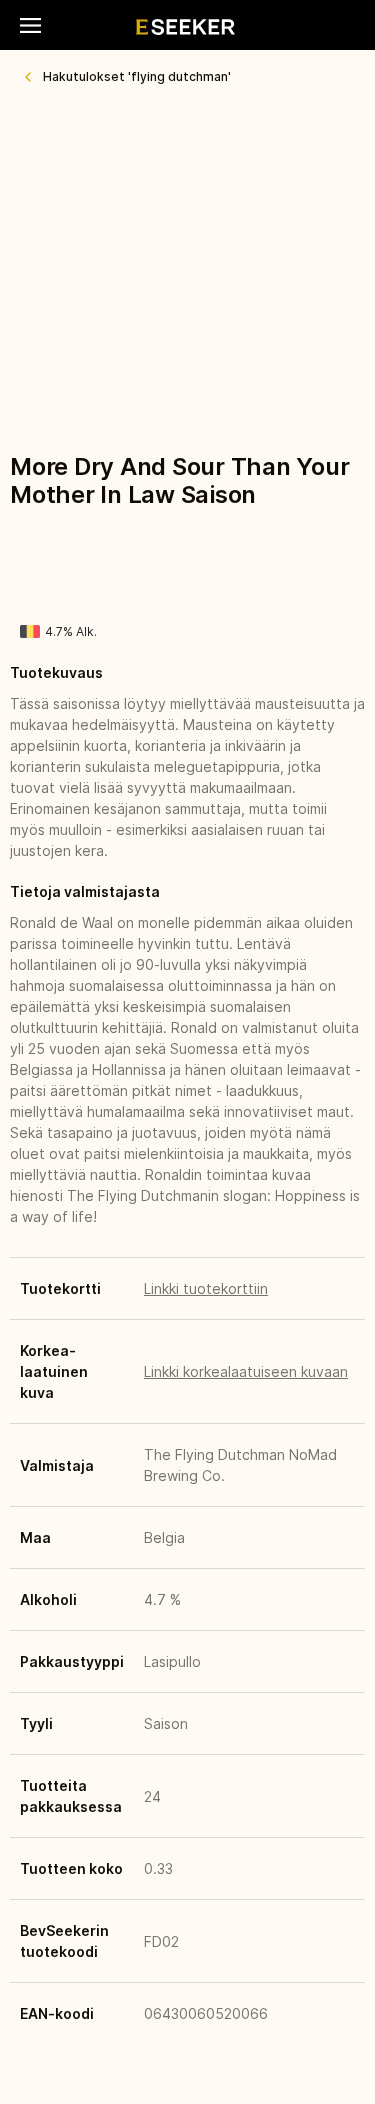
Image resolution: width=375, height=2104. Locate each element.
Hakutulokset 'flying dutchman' (137, 76)
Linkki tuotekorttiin (206, 1288)
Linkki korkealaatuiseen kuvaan (246, 1371)
